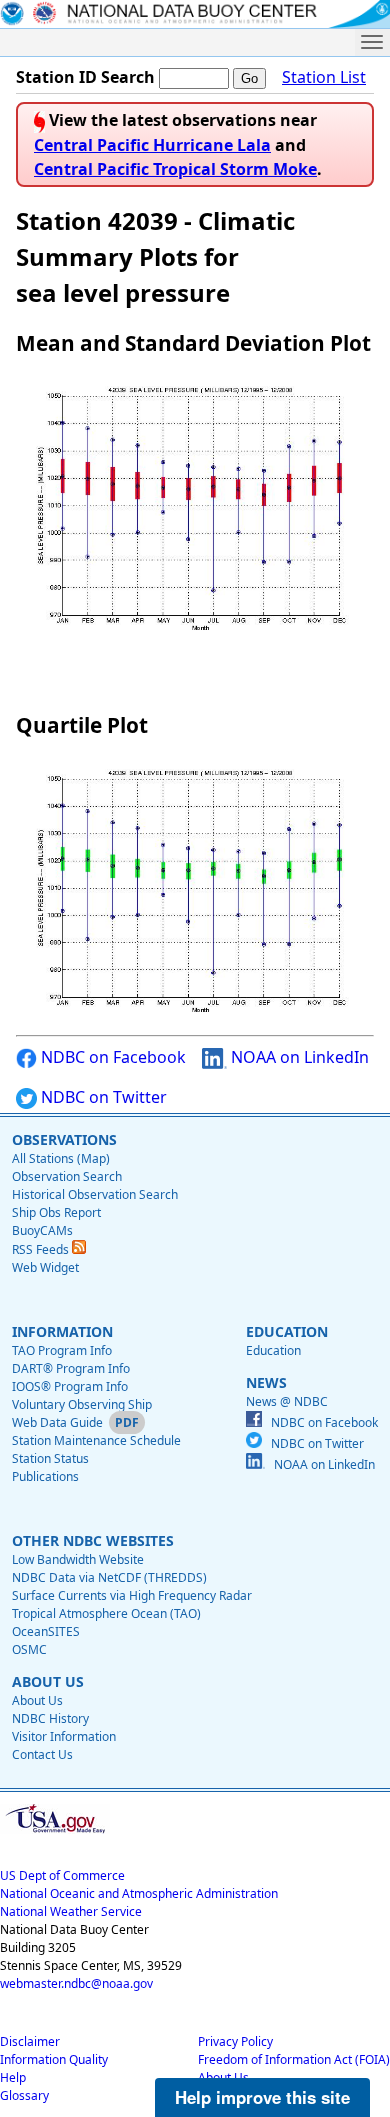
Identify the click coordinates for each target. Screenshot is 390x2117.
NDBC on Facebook (111, 1057)
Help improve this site (262, 2097)
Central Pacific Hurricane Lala (152, 145)
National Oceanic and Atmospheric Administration (139, 1893)
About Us (37, 1700)
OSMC (29, 1649)
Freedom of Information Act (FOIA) (294, 2059)
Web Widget (45, 1267)
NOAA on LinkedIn (298, 1057)
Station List (324, 77)
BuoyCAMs (42, 1230)
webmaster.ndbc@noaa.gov (76, 1983)
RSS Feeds (42, 1249)
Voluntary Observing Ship (82, 1404)
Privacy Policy (235, 2041)
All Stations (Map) (61, 1158)
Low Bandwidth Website (78, 1559)
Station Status (50, 1458)
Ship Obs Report (56, 1212)
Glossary (24, 2095)
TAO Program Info (62, 1350)
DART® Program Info (71, 1368)
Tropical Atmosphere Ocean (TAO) (106, 1613)
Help (13, 2077)
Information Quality (54, 2059)
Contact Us (42, 1754)
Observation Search (67, 1176)
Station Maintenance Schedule (96, 1440)
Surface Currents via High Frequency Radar (132, 1595)
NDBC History (50, 1718)
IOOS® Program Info (70, 1386)
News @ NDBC (287, 1401)
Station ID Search (85, 77)
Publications (45, 1476)
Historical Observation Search (95, 1194)
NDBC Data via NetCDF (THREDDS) (109, 1577)
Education (273, 1350)
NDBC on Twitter (102, 1097)
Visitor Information (64, 1736)
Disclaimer (30, 2041)
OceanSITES (46, 1631)
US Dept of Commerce (62, 1875)
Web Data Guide (57, 1422)
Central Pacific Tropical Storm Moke (175, 169)
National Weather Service (71, 1911)
